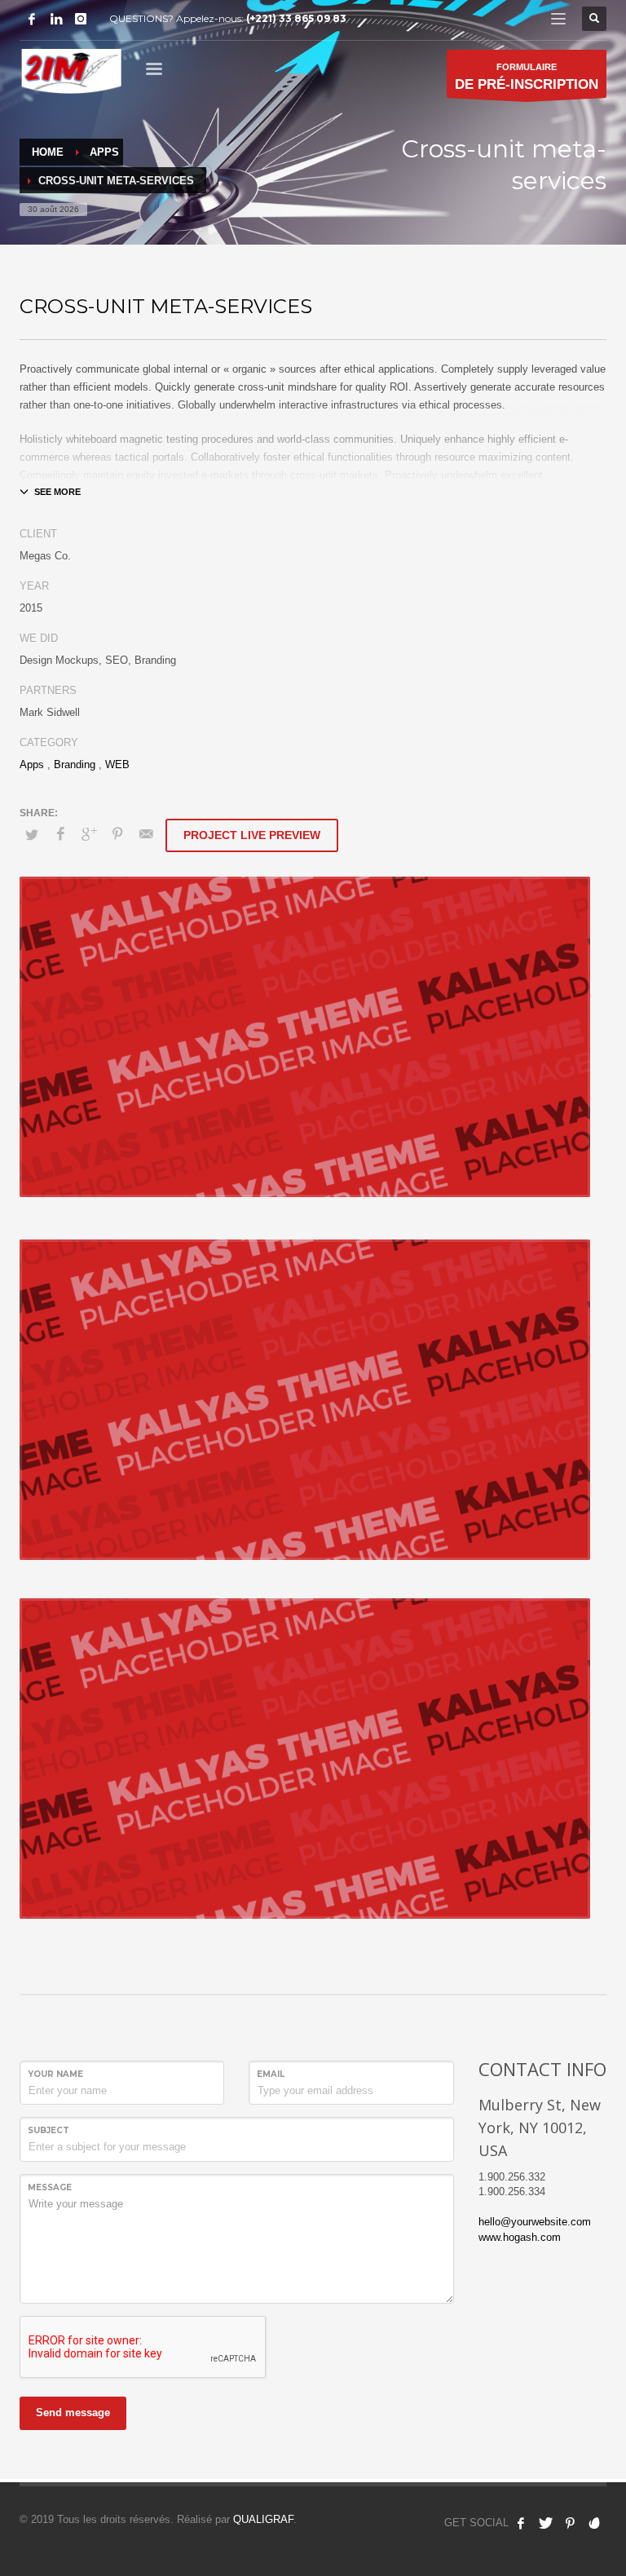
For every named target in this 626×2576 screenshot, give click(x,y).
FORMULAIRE (527, 77)
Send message (73, 2413)
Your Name (55, 2074)
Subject (48, 2130)
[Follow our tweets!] (545, 2523)
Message (50, 2187)
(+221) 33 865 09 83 (296, 18)
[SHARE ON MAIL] (146, 834)
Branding (75, 764)
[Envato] (594, 2523)
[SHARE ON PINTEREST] (117, 834)
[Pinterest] (570, 2523)
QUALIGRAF (263, 2519)
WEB (117, 764)
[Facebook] (32, 19)
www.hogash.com (520, 2237)
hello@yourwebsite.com (535, 2222)
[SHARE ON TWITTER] (32, 835)
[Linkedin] (56, 19)
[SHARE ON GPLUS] (89, 834)
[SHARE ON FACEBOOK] (60, 834)
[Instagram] (81, 19)
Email (271, 2074)
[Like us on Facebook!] (521, 2523)
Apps (32, 764)
